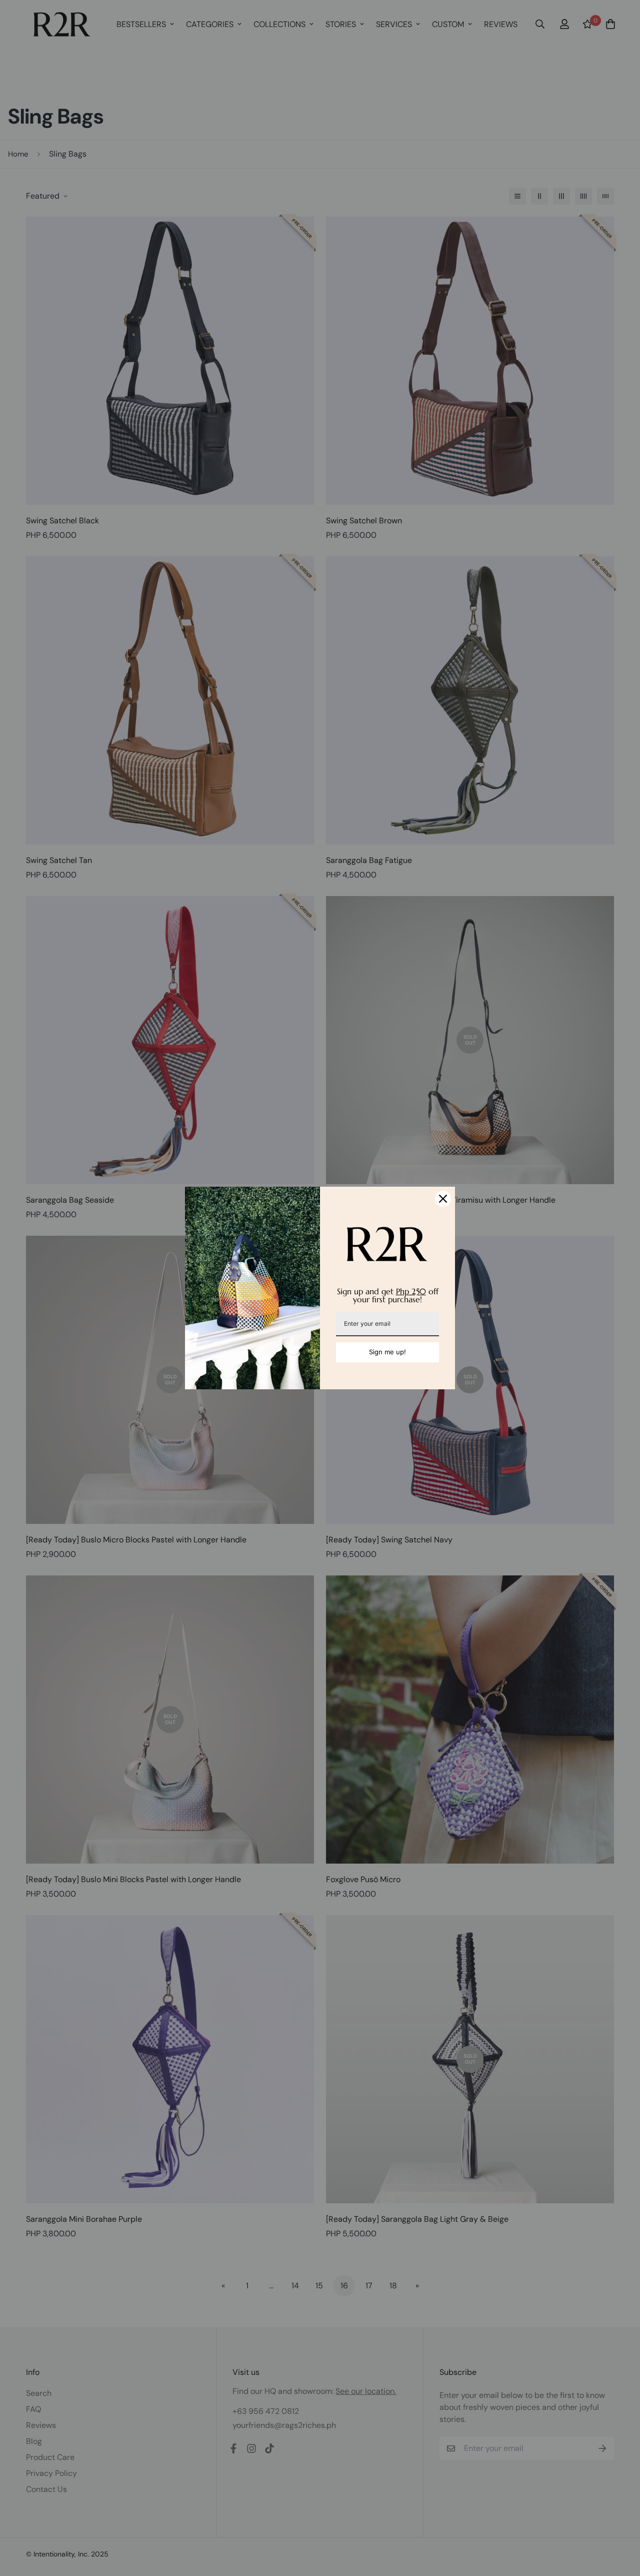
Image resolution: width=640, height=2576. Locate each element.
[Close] (443, 1199)
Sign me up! (387, 1352)
